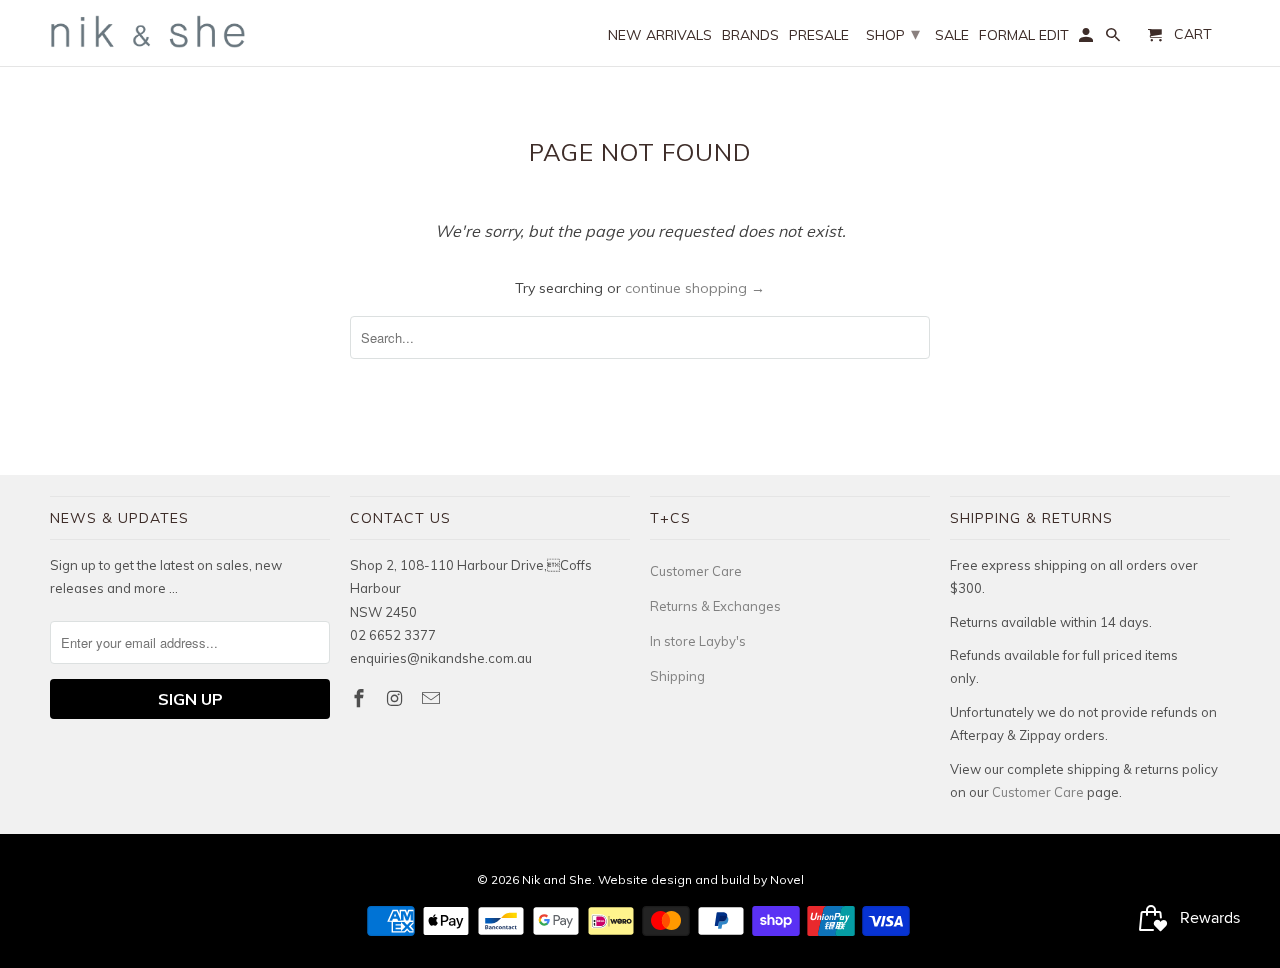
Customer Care (696, 571)
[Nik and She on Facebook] (361, 698)
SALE (952, 35)
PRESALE (819, 35)
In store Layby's (698, 641)
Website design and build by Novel (701, 879)
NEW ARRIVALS (660, 35)
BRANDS (750, 35)
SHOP (893, 33)
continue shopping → (695, 288)
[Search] (1114, 39)
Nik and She (557, 879)
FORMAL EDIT (1024, 35)
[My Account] (1087, 39)
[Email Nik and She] (433, 698)
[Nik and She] (150, 31)
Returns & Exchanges (715, 606)
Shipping (677, 676)
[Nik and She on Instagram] (397, 698)
